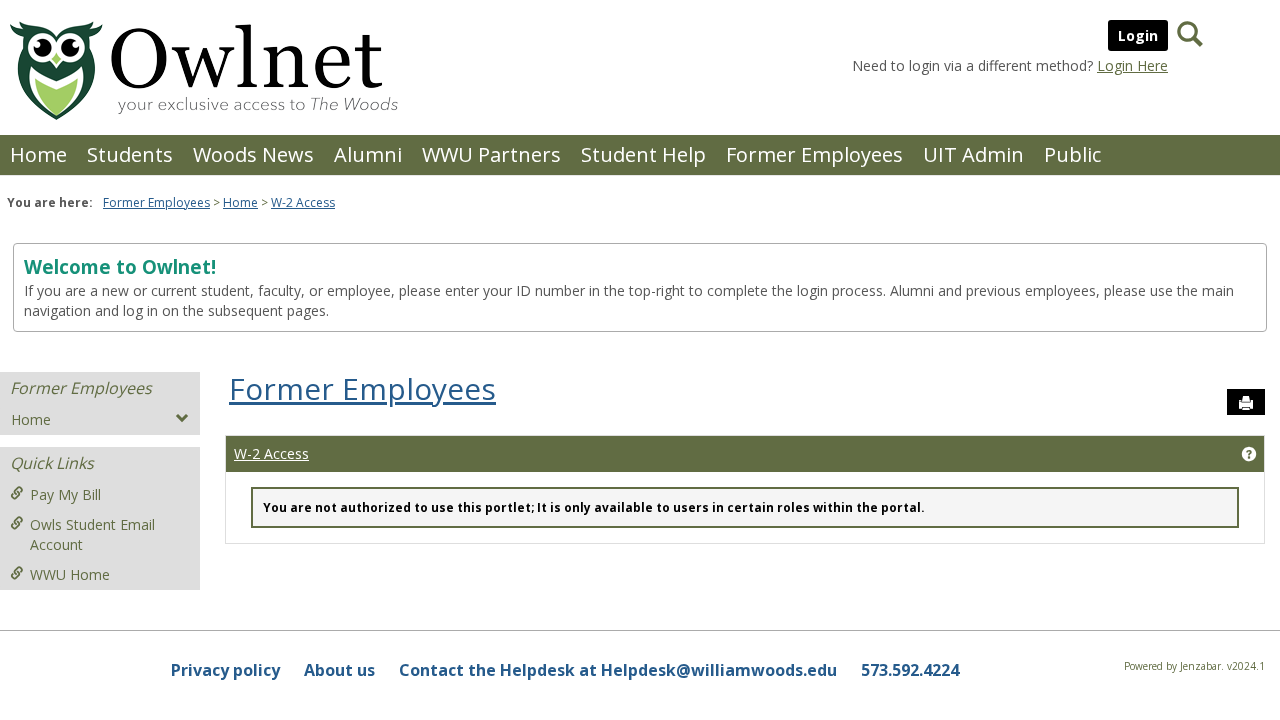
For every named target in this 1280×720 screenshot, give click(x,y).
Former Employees (814, 154)
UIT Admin (973, 154)
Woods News (253, 154)
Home (38, 154)
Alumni (368, 154)
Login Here (1132, 65)
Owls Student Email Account (92, 534)
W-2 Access (303, 202)
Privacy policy (225, 670)
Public (1072, 154)
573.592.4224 (910, 670)
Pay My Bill (65, 494)
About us (339, 670)
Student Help (643, 154)
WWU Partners (491, 154)
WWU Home (70, 574)
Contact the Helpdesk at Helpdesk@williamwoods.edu (618, 670)
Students (130, 154)
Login (1138, 35)
